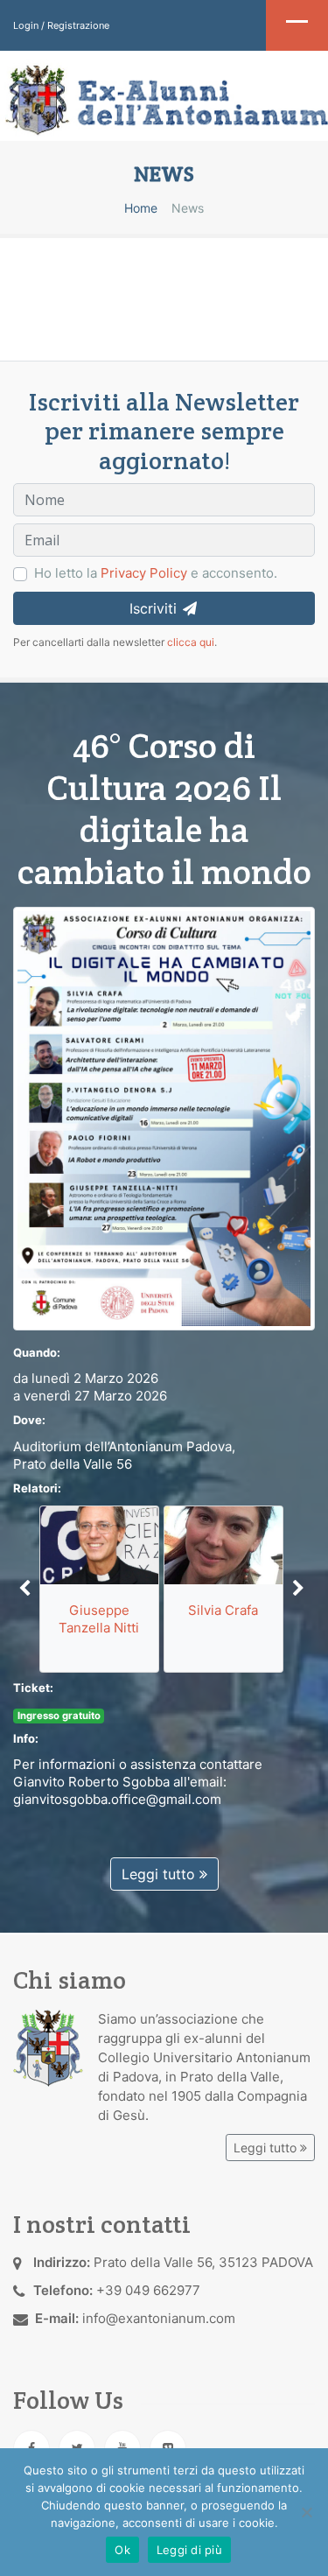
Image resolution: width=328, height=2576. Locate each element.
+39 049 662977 (148, 2290)
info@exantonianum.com (159, 2318)
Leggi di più (189, 2550)
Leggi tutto (161, 1874)
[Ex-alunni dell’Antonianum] (164, 100)
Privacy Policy (144, 573)
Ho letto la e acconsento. (156, 573)
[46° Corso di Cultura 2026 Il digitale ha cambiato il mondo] (164, 1117)
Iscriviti (155, 608)
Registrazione (78, 25)
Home (141, 208)
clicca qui (191, 642)
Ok (122, 2550)
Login (26, 25)
